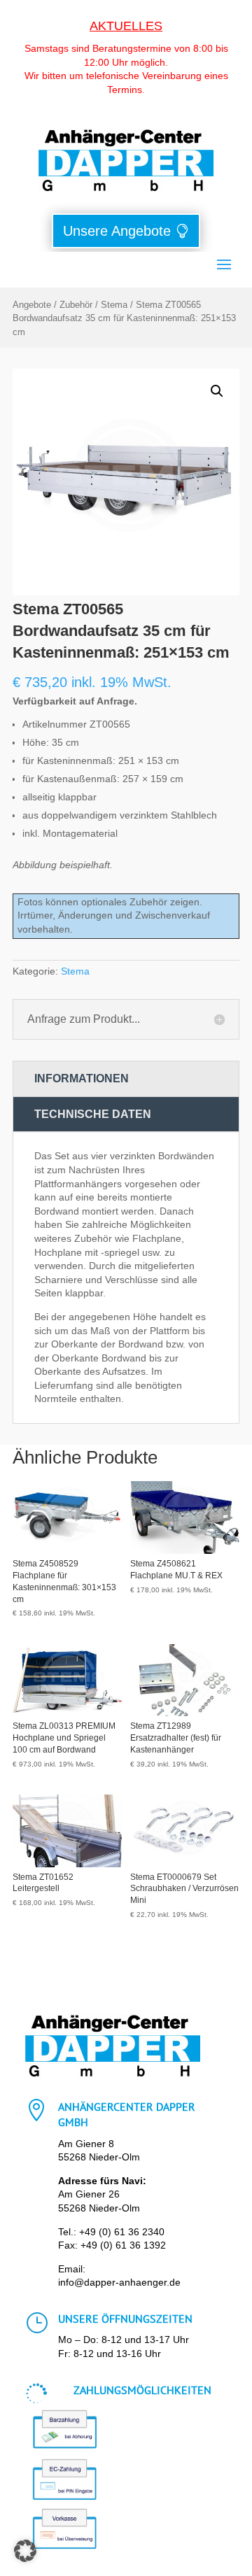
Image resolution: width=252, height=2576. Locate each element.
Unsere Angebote (117, 231)
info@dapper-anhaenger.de (119, 2282)
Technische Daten (93, 1114)
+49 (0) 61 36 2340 (122, 2232)
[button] (217, 391)
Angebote (32, 305)
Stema (114, 305)
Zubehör (76, 305)
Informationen (82, 1078)
